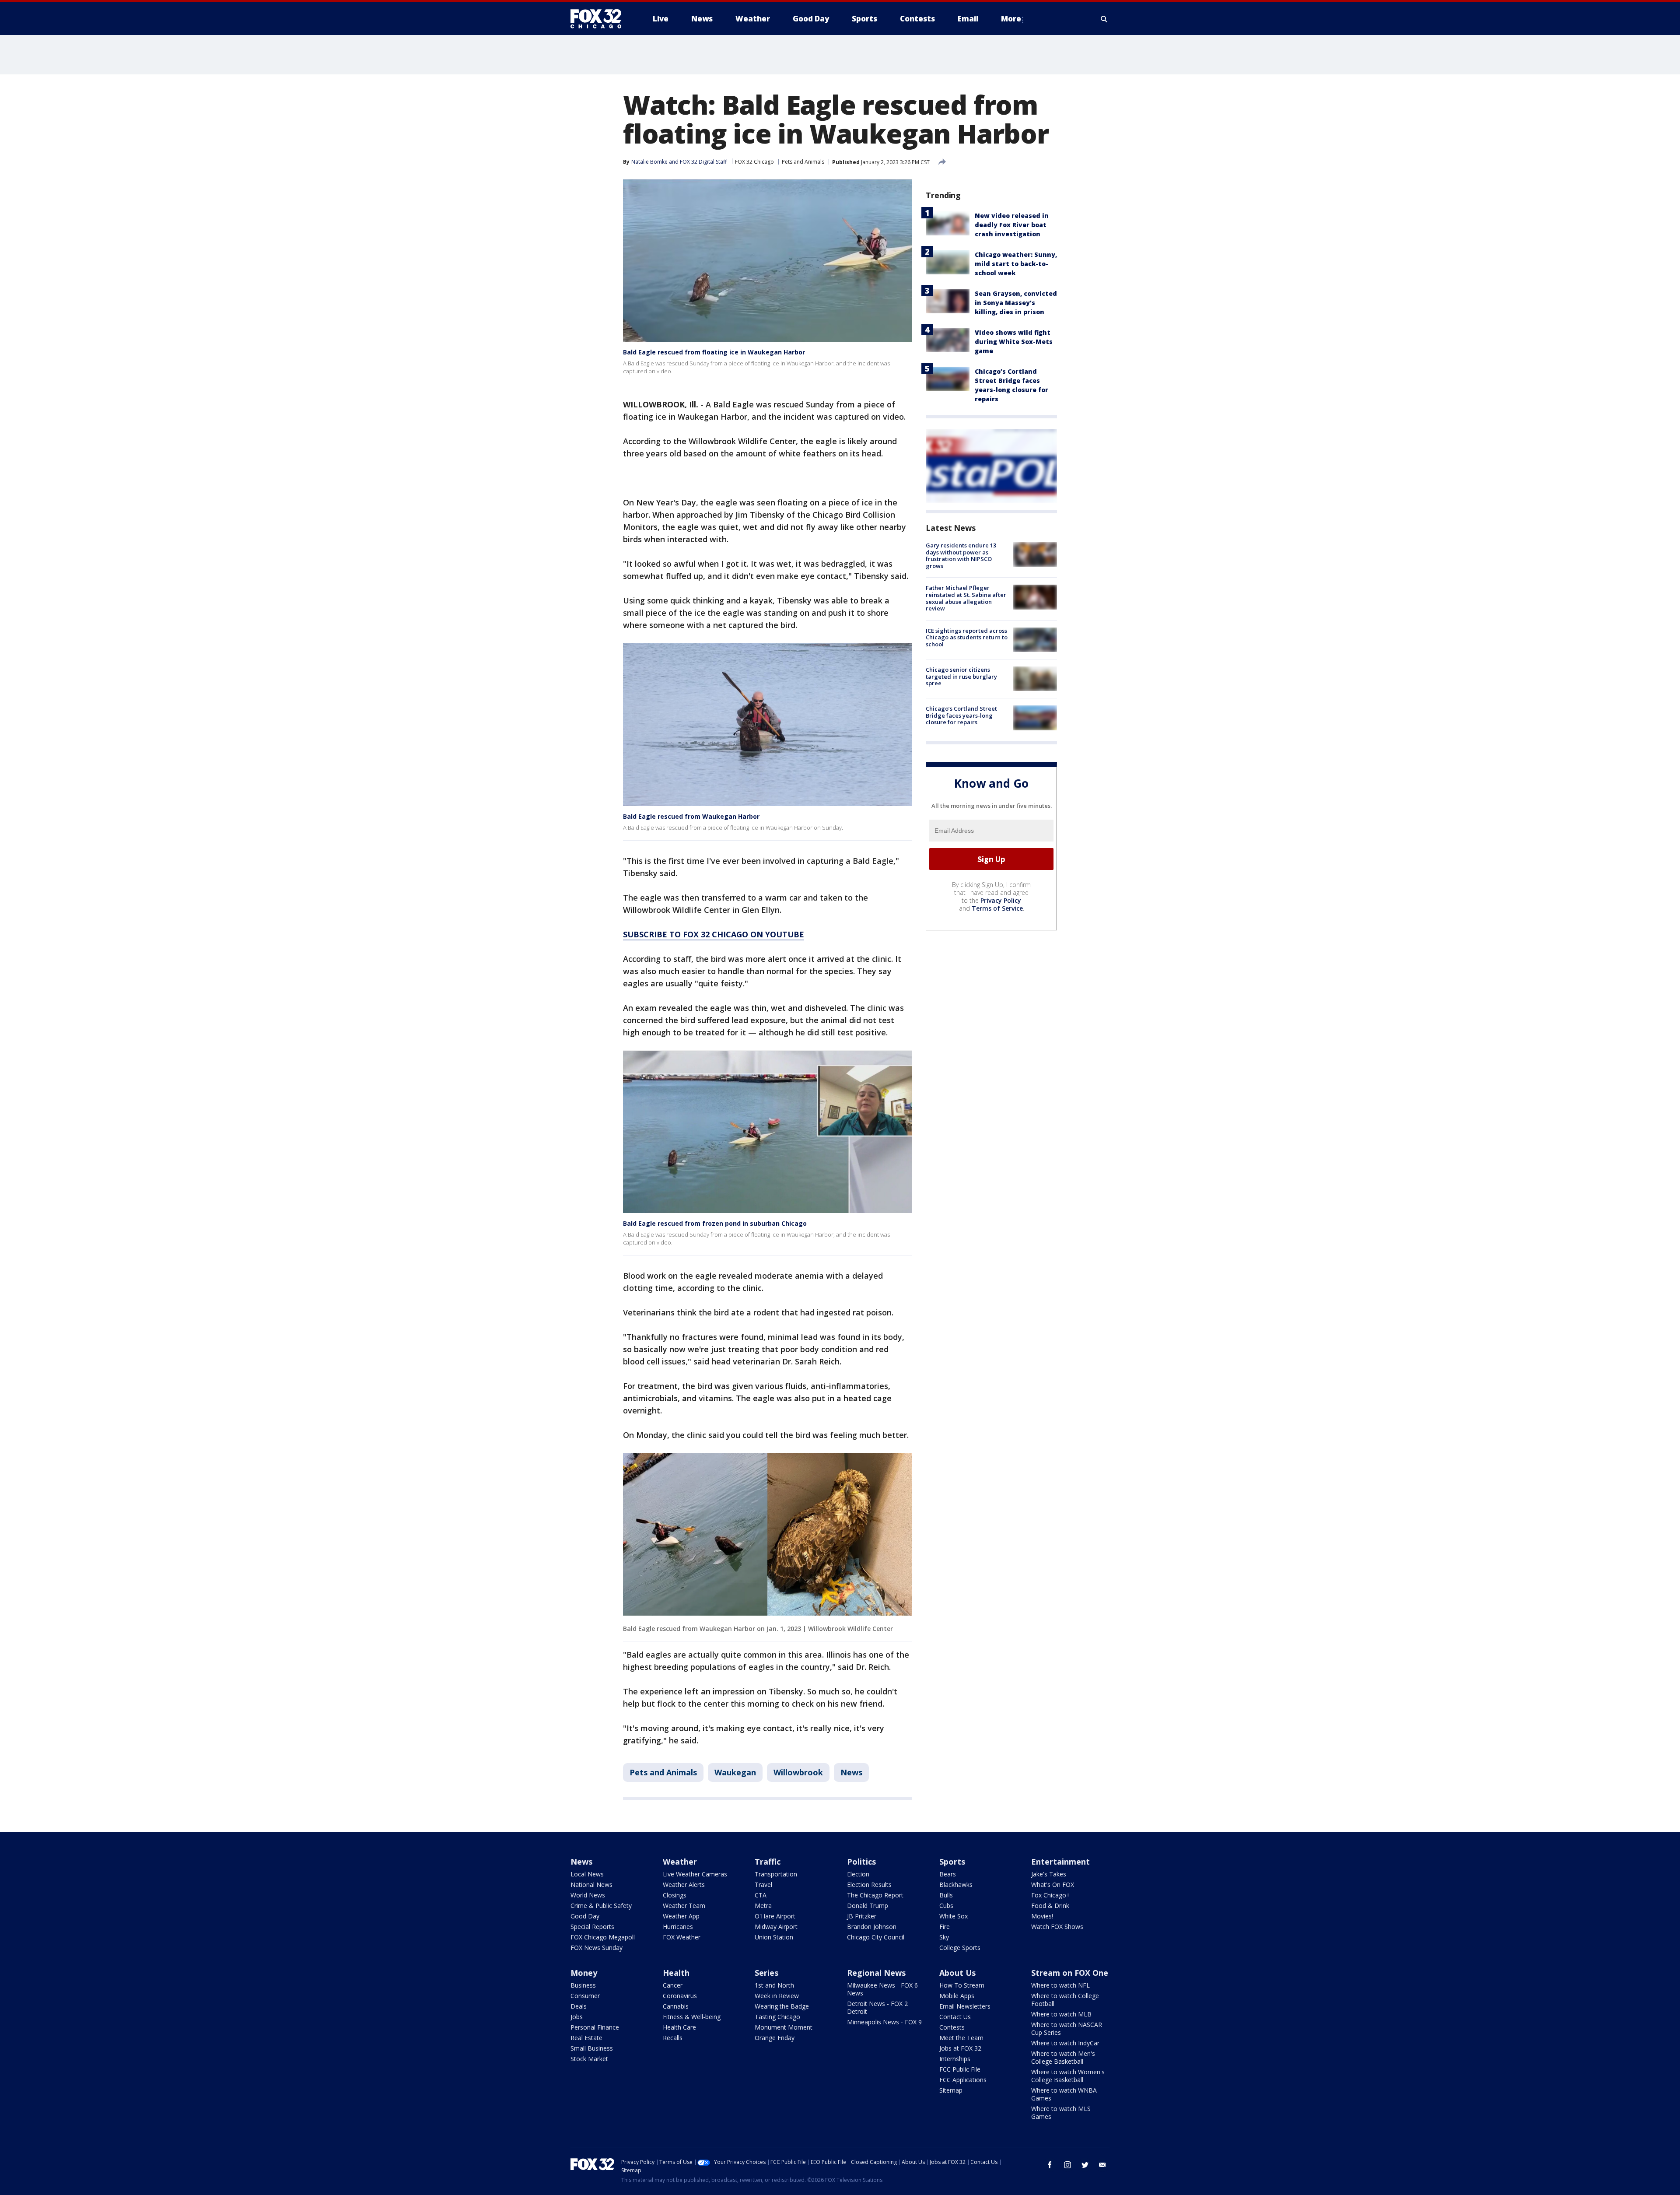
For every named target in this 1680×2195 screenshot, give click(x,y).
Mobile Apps (957, 1996)
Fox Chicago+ (1051, 1895)
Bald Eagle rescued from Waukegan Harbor (691, 816)
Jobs (577, 2017)
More (1011, 19)
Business (583, 1985)
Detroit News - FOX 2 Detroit (877, 2007)
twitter (1085, 2165)
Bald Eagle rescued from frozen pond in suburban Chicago (715, 1223)
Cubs (946, 1906)
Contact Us (955, 2017)
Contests (952, 2027)
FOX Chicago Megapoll (603, 1937)
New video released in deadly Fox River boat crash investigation (1012, 225)
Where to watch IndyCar (1065, 2043)
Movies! (1042, 1916)
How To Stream (962, 1985)
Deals (579, 2006)
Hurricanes (678, 1927)
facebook (1050, 2165)
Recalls (673, 2038)
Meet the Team (961, 2038)
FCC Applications (963, 2080)
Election (858, 1874)
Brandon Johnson (872, 1927)
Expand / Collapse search (1104, 19)
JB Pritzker (862, 1916)
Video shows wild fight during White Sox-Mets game (1014, 342)
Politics (861, 1862)
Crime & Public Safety (601, 1906)
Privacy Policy (1001, 900)
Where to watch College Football (1065, 2000)
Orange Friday (775, 2038)
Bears (948, 1874)
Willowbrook (798, 1772)
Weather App (681, 1916)
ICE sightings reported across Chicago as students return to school (967, 637)
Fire (945, 1927)
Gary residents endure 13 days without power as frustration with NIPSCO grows (961, 556)
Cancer (673, 1985)
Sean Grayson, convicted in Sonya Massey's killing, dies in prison (1016, 303)
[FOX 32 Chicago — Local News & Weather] (599, 19)
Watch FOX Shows (1057, 1927)
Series (766, 1973)
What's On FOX (1053, 1885)
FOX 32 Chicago (754, 162)
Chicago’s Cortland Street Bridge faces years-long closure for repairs (961, 715)
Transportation (776, 1874)
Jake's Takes (1049, 1874)
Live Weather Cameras (695, 1874)
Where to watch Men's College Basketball (1063, 2057)
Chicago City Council (876, 1937)
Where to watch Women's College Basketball (1068, 2076)
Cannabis (676, 2006)
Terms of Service (997, 908)
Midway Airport (776, 1927)
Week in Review (777, 1996)
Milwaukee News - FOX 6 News (882, 1989)
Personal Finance (595, 2027)
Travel (763, 1885)
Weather (680, 1862)
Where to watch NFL (1060, 1985)
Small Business (592, 2048)
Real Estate (586, 2038)
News (851, 1772)
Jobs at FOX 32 (960, 2048)
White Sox (954, 1916)
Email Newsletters (965, 2006)
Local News (587, 1874)
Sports (952, 1862)
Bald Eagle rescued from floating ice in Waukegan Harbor (714, 352)
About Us (957, 1973)
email (1102, 2165)
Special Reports (592, 1927)
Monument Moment (784, 2027)
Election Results (869, 1885)
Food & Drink (1050, 1906)
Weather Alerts (684, 1885)
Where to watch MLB (1061, 2014)
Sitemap (951, 2090)
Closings (675, 1895)
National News (591, 1885)
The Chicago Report (875, 1895)
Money (584, 1973)
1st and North (774, 1985)
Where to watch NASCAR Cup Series (1067, 2028)
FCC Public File (960, 2069)
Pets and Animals (803, 162)
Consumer (585, 1996)
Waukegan (735, 1772)
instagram (1067, 2165)
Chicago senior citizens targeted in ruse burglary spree (961, 676)
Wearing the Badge (782, 2006)
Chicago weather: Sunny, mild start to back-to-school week (1016, 264)
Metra (763, 1906)
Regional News (876, 1973)
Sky (944, 1937)
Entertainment (1060, 1862)
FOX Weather (682, 1937)
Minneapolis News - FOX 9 (884, 2022)
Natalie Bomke (649, 162)
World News (588, 1895)
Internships (955, 2059)
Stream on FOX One (1070, 1973)
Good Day (585, 1916)
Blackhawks (956, 1885)
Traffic (768, 1862)
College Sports (960, 1948)
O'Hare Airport (775, 1916)
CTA (761, 1895)
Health (676, 1973)
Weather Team (684, 1906)
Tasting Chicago (777, 2017)
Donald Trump (868, 1906)
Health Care (679, 2027)
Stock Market (589, 2059)
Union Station (774, 1937)
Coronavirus (680, 1996)
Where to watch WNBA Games (1064, 2094)
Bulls (946, 1895)
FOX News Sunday (597, 1948)
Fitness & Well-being (692, 2017)
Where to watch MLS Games (1061, 2113)
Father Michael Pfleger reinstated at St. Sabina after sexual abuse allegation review (966, 598)
